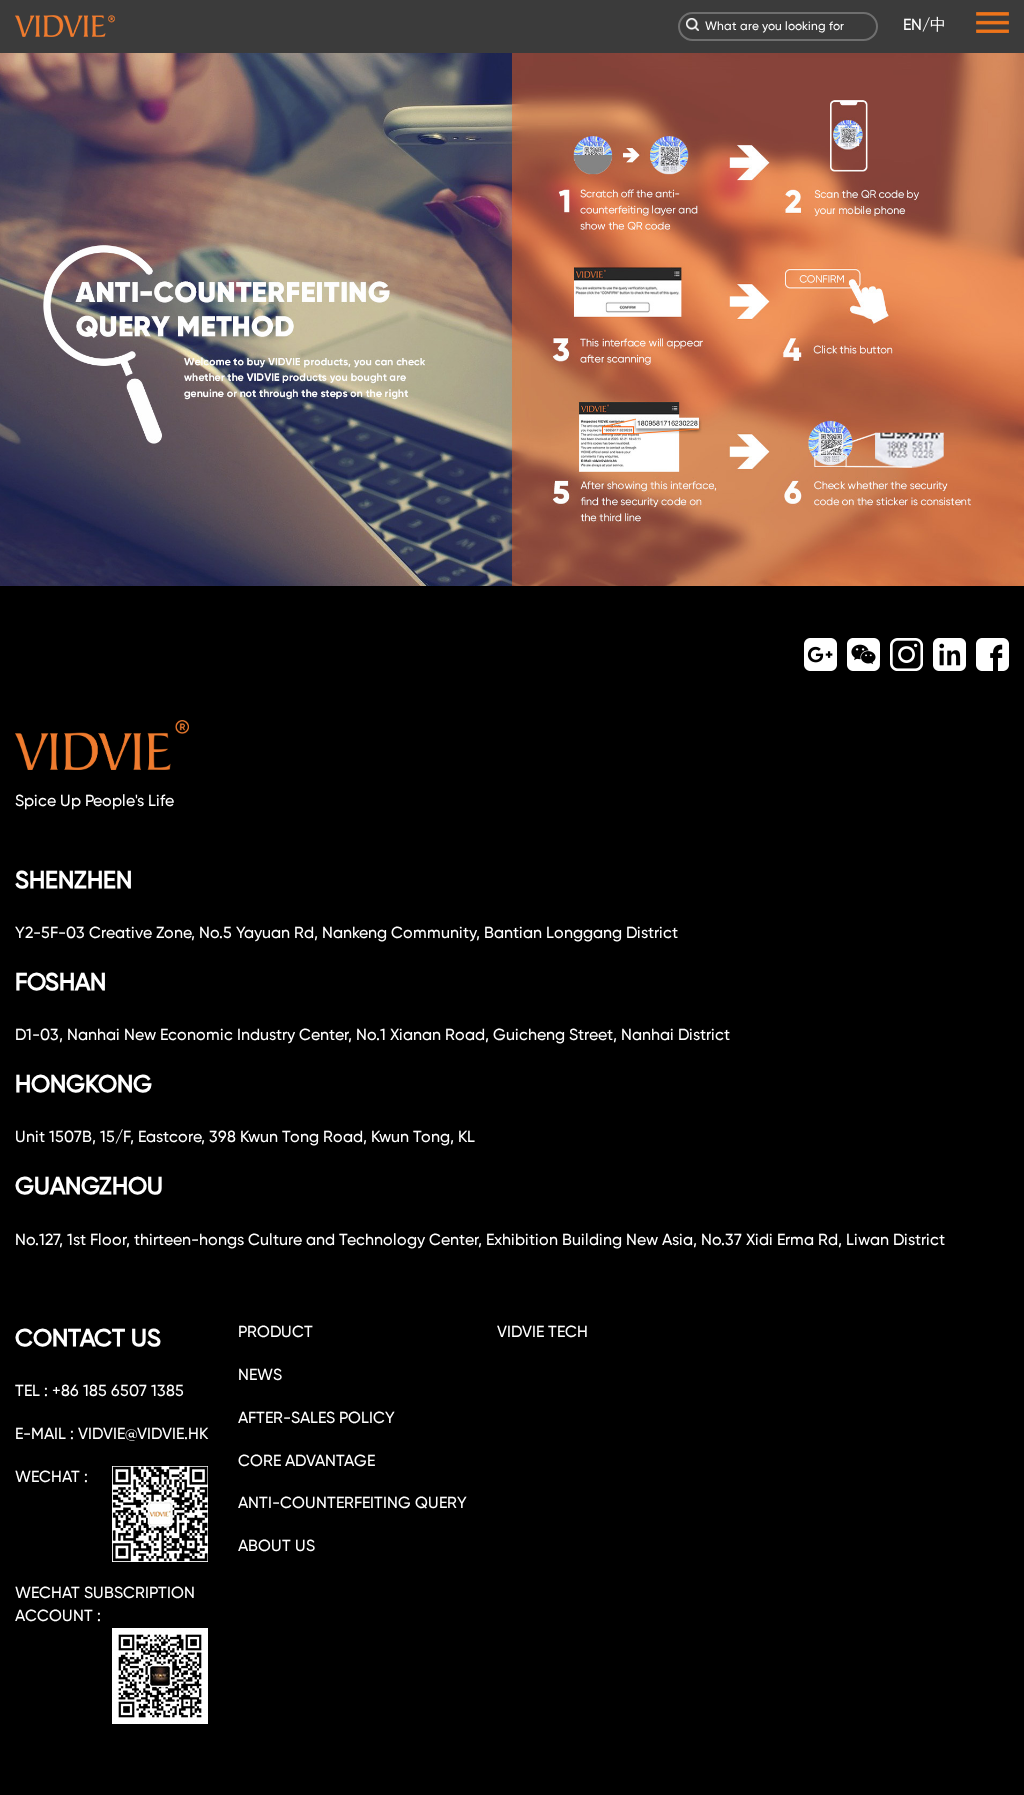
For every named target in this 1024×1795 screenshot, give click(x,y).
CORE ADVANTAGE (306, 1460)
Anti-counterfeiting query (352, 1502)
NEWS (260, 1374)
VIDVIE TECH (542, 1331)
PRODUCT (275, 1331)
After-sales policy (316, 1417)
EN (912, 24)
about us (276, 1545)
